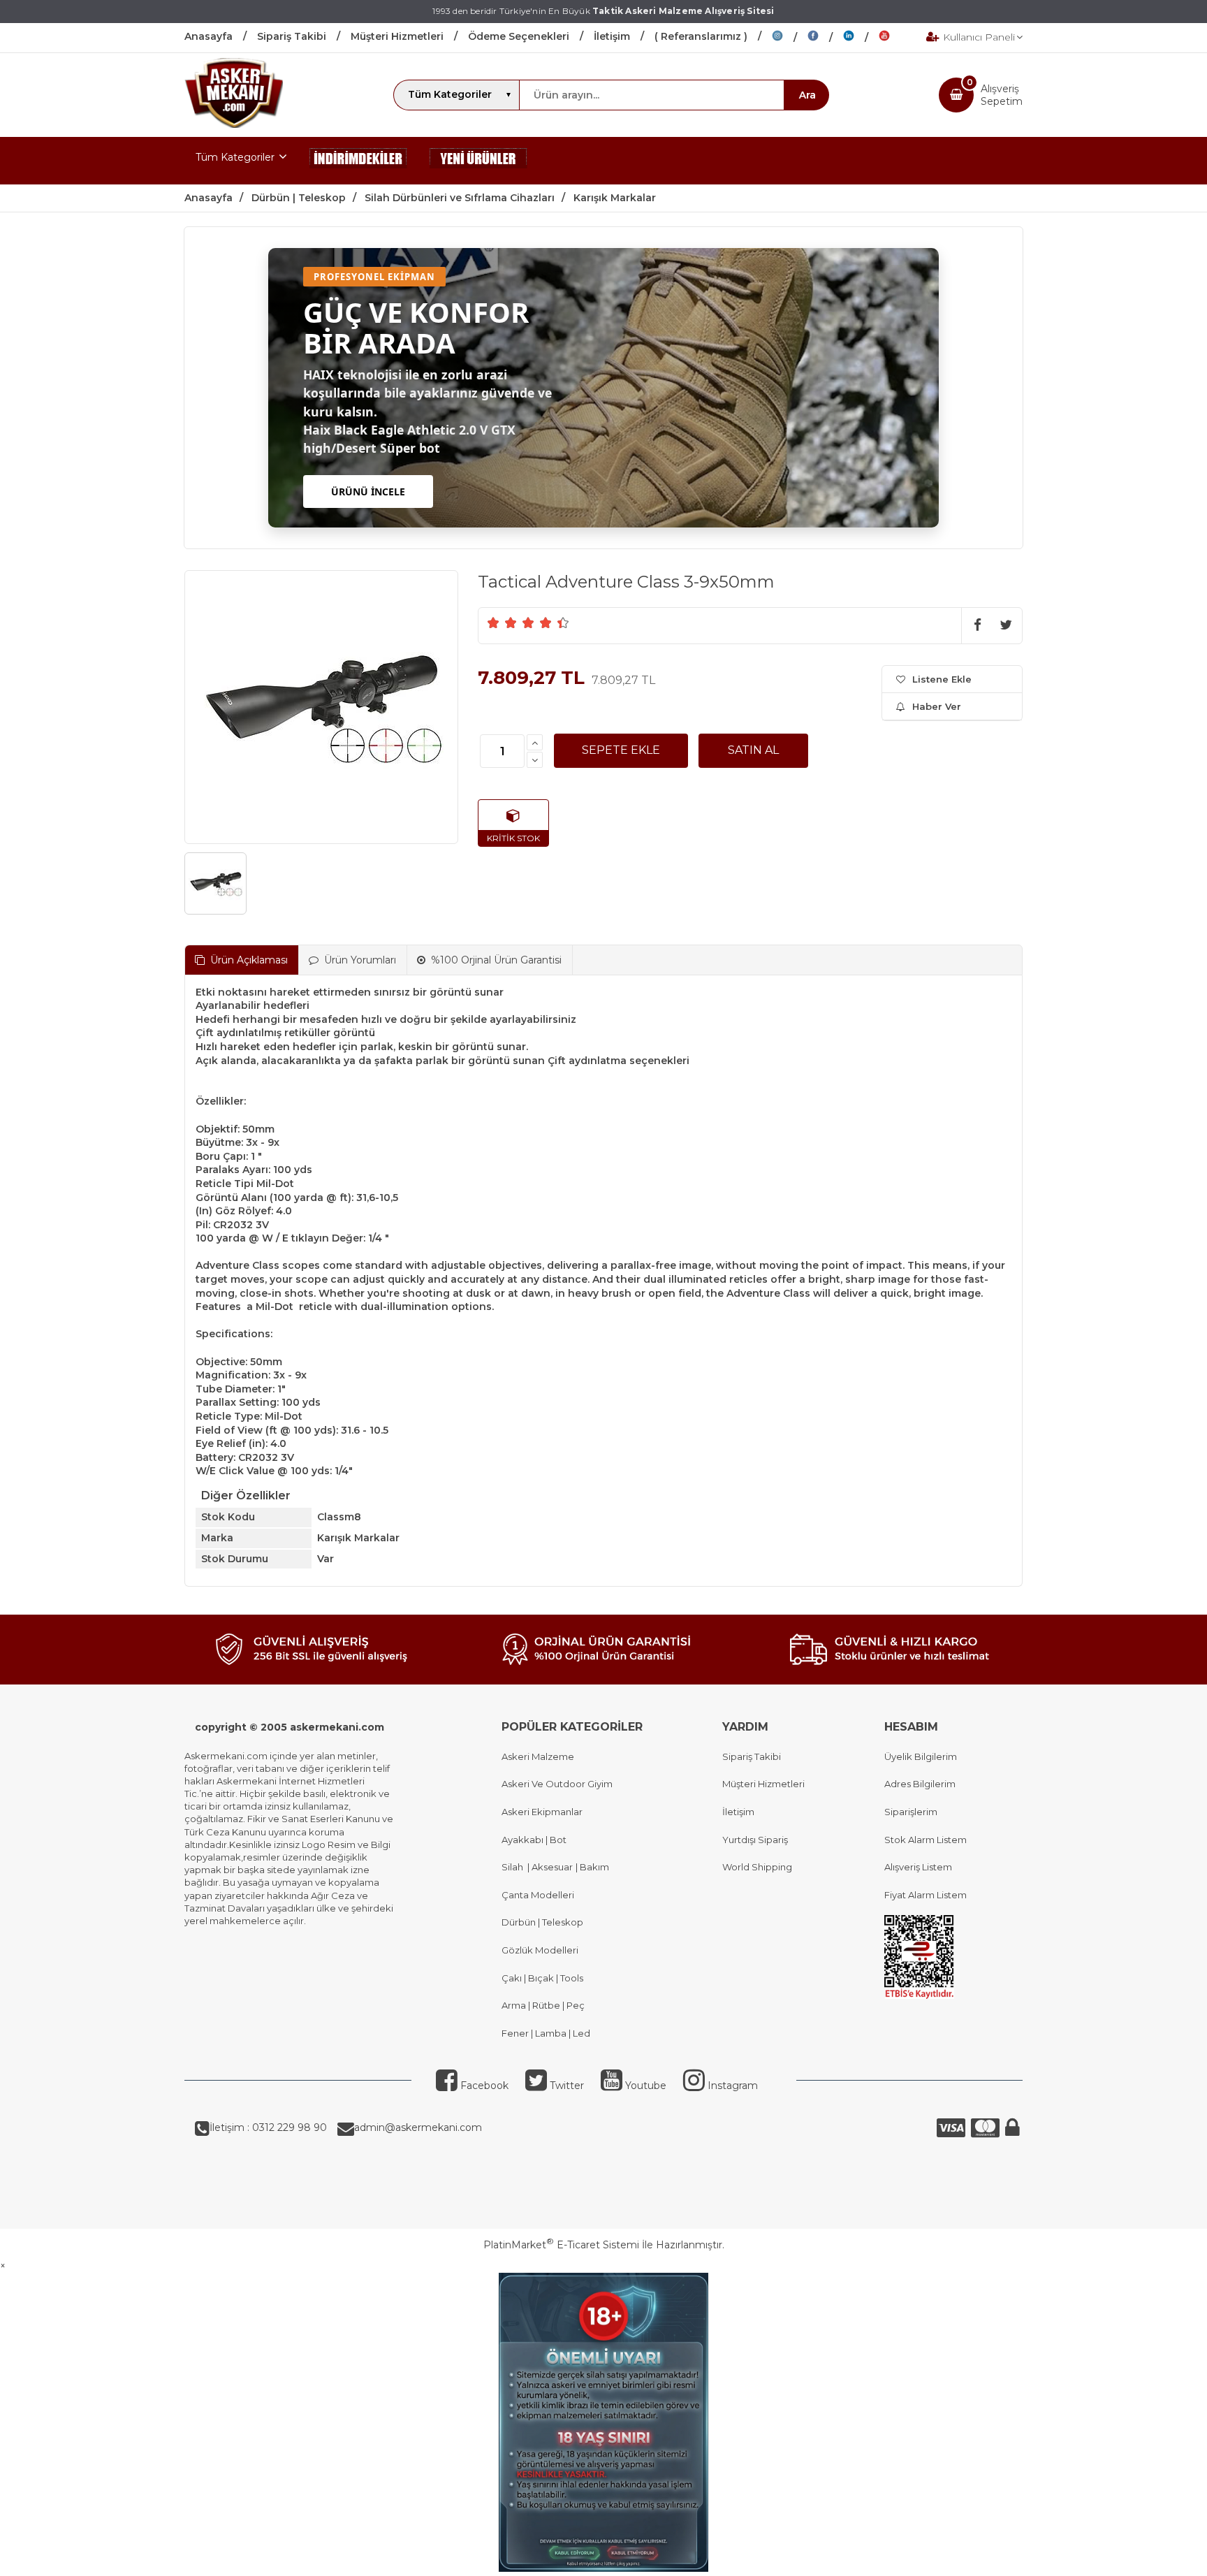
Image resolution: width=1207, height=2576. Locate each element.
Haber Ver (937, 706)
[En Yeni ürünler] (478, 161)
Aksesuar (551, 1867)
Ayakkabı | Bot (534, 1840)
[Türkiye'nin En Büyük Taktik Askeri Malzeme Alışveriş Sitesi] (234, 124)
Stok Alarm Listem (926, 1840)
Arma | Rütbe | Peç (543, 2005)
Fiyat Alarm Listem (926, 1895)
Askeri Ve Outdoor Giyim (557, 1784)
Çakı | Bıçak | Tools (542, 1978)
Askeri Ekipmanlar (542, 1812)
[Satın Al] (753, 750)
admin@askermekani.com (418, 2127)
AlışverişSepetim (1002, 95)
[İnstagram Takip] (790, 38)
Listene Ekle (942, 679)
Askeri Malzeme (538, 1756)
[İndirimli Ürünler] (358, 161)
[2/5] (502, 623)
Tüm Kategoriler (235, 157)
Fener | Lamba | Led (546, 2033)
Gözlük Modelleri (540, 1950)
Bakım (593, 1867)
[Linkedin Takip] (861, 38)
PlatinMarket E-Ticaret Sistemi (561, 2245)
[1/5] (493, 623)
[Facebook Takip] (825, 38)
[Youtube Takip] (895, 38)
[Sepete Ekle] (621, 750)
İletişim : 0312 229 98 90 (268, 2127)
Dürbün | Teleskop (542, 1922)
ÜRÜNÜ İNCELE (368, 492)
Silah (514, 1867)
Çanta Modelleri (538, 1895)
